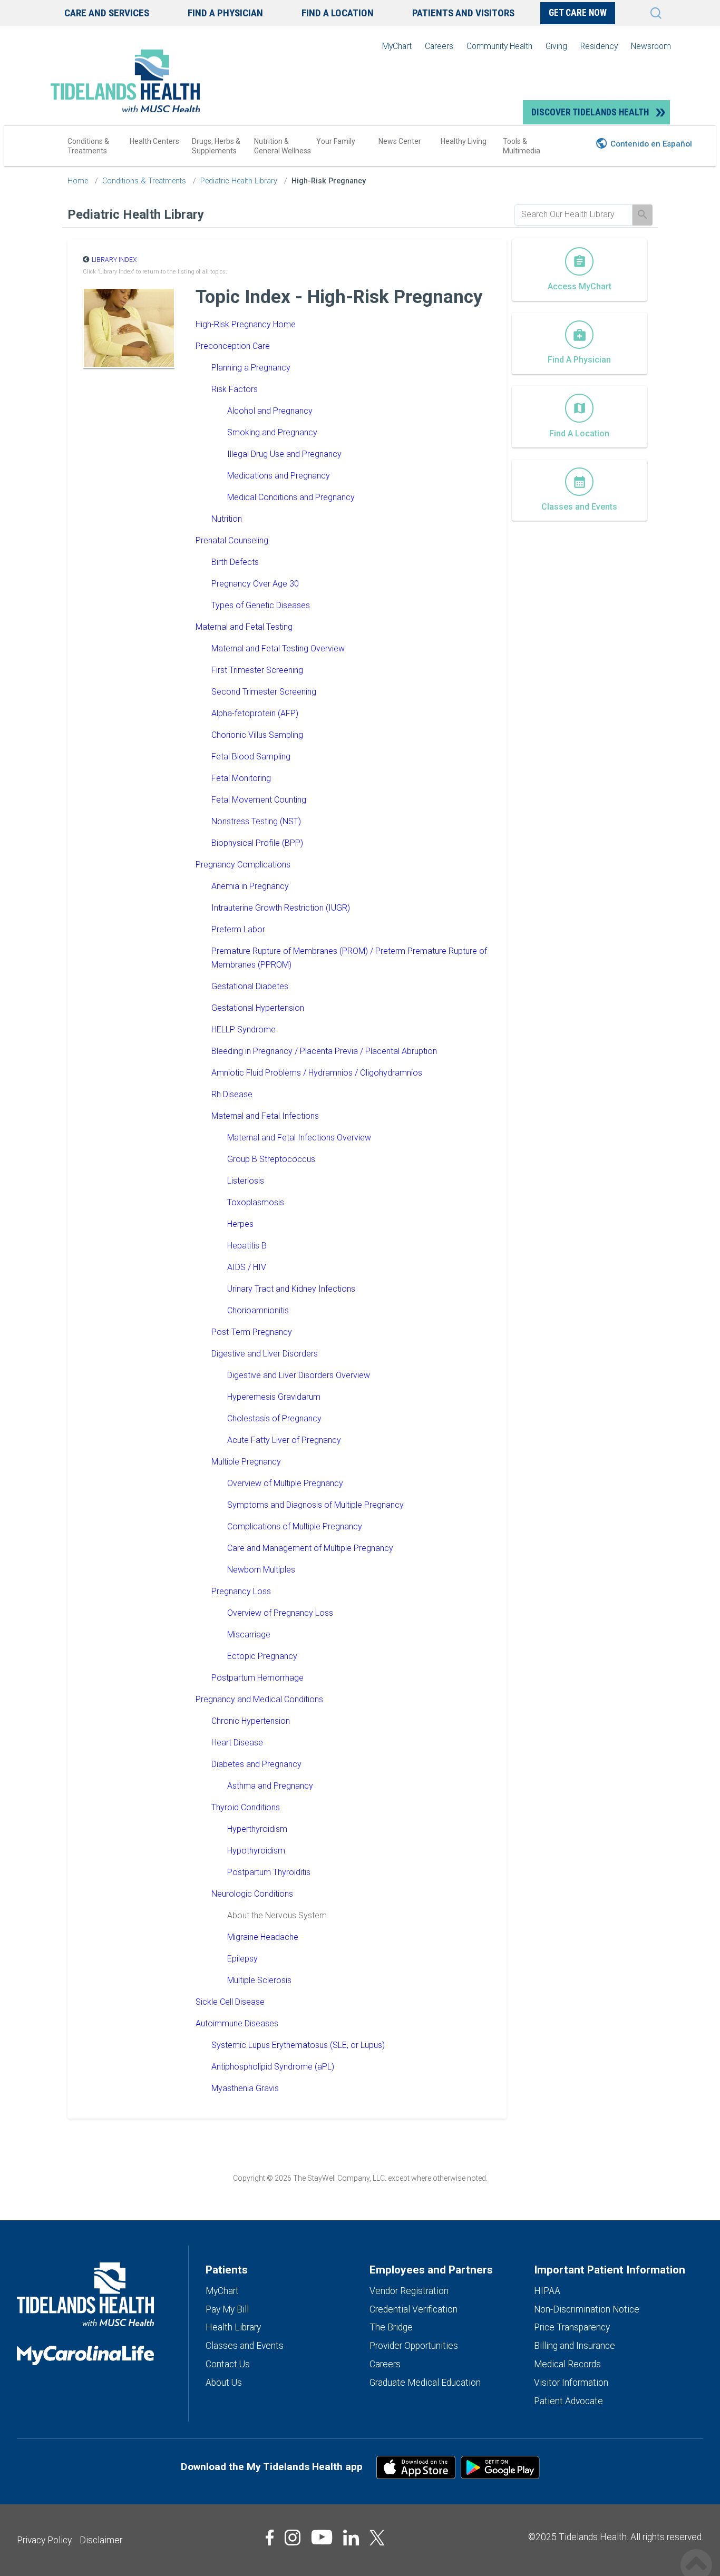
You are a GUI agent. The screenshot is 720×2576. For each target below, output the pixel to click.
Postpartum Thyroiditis (269, 1872)
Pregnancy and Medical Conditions (259, 1699)
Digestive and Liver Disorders (265, 1354)
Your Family (336, 141)
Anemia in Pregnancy (250, 886)
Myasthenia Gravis (245, 2088)
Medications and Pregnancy (279, 476)
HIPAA (547, 2291)
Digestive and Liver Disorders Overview (299, 1375)
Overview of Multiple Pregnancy (285, 1483)
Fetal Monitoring (241, 778)
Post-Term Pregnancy (252, 1332)
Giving (556, 46)
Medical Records (567, 2364)
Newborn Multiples (261, 1570)
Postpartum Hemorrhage (257, 1678)
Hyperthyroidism (257, 1829)
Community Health (499, 46)
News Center (400, 141)
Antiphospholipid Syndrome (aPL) (273, 2067)
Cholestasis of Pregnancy (274, 1418)
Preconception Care (233, 346)
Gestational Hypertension (258, 1008)
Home (78, 181)
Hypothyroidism (256, 1851)
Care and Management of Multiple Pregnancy (310, 1548)
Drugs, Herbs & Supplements (216, 146)
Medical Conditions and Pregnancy (291, 497)
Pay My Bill (227, 2309)
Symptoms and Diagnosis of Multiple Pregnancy (315, 1505)
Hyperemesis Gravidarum (274, 1397)
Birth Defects (235, 562)
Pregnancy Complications (243, 865)
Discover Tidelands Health (590, 112)
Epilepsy (242, 1959)
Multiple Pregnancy (246, 1462)
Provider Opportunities (414, 2346)
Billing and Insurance (575, 2346)
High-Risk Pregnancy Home (246, 324)
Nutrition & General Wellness (283, 146)
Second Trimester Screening (264, 692)
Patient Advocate (568, 2401)
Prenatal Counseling (232, 540)
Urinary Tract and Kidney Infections (291, 1289)
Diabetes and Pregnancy (256, 1764)
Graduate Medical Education (425, 2383)
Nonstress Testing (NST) (256, 821)
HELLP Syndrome (244, 1030)
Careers (439, 46)
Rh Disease (232, 1094)
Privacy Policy (44, 2540)
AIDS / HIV (247, 1267)
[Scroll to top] (696, 2554)
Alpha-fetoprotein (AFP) (255, 713)
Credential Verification (413, 2309)
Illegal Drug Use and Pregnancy (284, 454)
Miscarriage (249, 1635)
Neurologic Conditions (252, 1894)
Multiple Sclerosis (259, 1980)
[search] (573, 214)
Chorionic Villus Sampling (257, 735)
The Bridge (391, 2327)
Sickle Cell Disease (230, 2002)
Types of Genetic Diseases (261, 605)
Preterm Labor (238, 929)
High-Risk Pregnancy (329, 181)
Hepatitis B (247, 1246)
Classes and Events (245, 2346)
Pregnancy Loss (241, 1591)
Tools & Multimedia (522, 146)
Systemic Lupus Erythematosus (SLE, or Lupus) (298, 2045)
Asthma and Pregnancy (270, 1786)
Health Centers (154, 141)
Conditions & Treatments (88, 146)
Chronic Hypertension (251, 1721)
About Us (224, 2383)
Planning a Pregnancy (251, 368)
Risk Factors (235, 389)
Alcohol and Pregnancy (270, 411)
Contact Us (228, 2364)
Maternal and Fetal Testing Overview (278, 648)
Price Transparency (572, 2327)
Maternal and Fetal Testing (244, 627)
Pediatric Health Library (239, 181)
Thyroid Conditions (246, 1807)
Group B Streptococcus (271, 1159)
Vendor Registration (409, 2291)
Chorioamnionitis (258, 1310)
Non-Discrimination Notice (587, 2309)
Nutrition (227, 519)
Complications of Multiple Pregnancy (295, 1526)
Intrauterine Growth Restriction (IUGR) (281, 908)
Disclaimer (101, 2540)
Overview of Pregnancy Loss (280, 1613)
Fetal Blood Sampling (251, 757)
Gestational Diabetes (250, 986)
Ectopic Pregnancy (262, 1656)
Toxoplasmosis (256, 1202)
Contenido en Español (651, 144)
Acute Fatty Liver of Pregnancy (284, 1440)
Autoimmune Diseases (237, 2023)
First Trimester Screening (257, 670)
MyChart (397, 46)
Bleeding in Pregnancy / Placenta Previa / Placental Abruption (324, 1051)
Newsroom (651, 46)
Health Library (233, 2327)
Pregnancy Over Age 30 (255, 584)
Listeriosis (246, 1181)
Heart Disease (237, 1743)
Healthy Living (464, 141)
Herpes (240, 1224)
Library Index (114, 260)
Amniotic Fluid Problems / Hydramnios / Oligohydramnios (317, 1073)
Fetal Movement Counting (259, 800)
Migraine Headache (263, 1937)
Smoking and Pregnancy (272, 432)
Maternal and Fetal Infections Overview (299, 1138)
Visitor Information (571, 2383)
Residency (599, 46)
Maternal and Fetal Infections (265, 1116)
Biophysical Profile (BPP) (257, 843)
